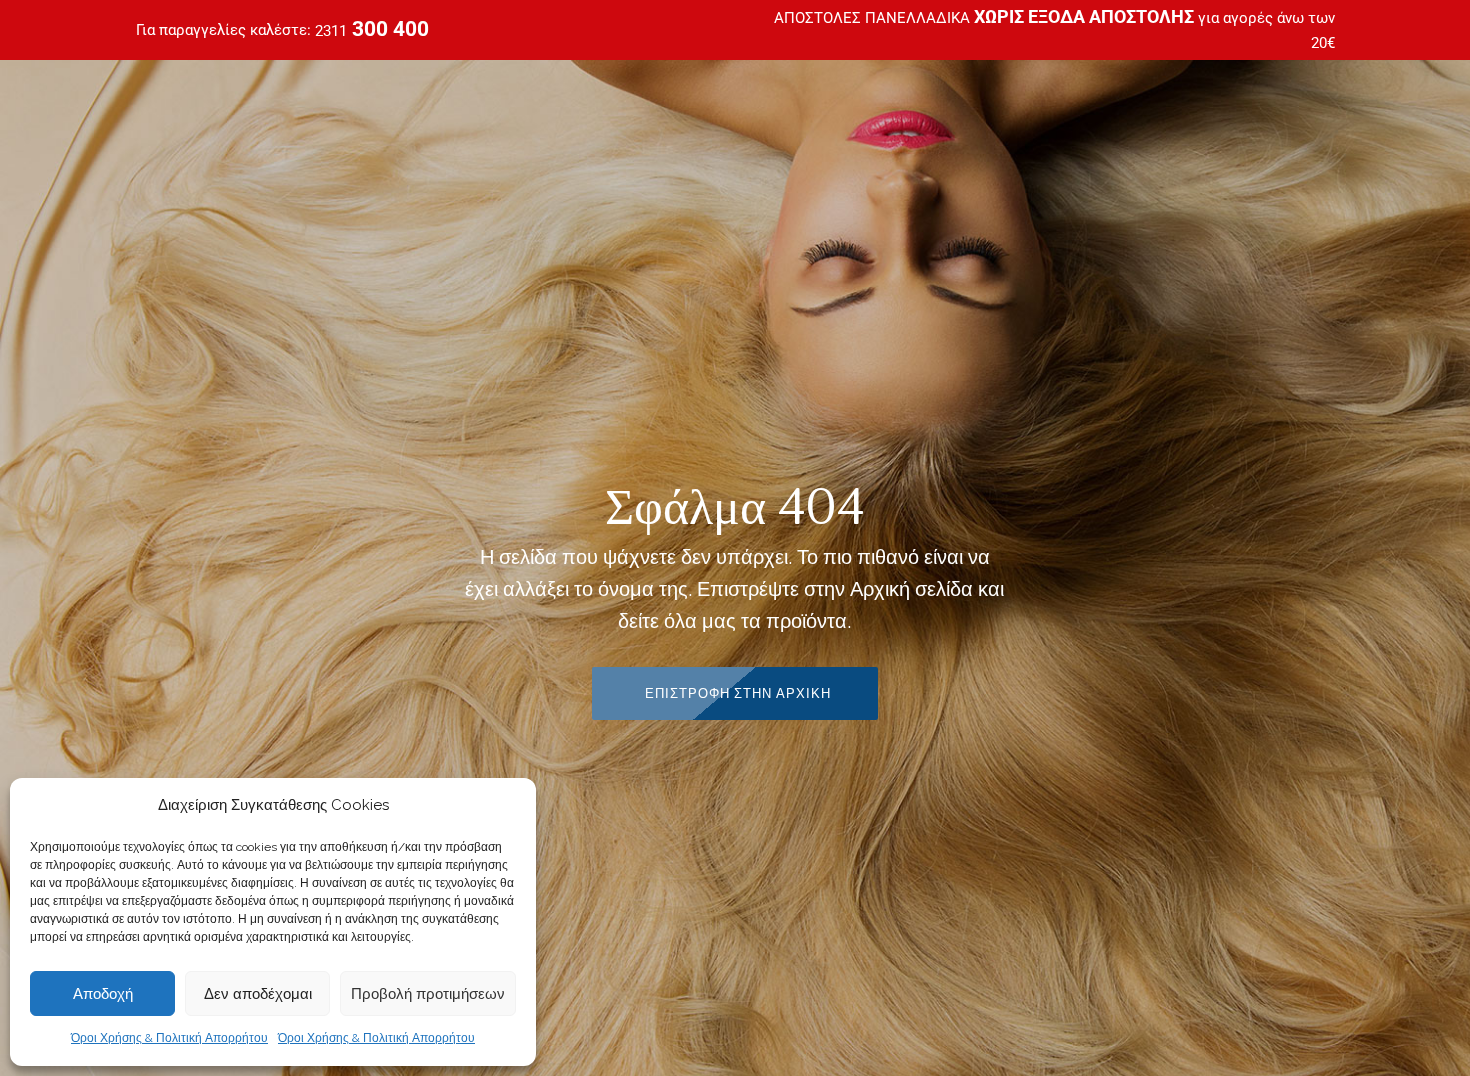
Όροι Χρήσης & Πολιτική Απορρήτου (169, 1038)
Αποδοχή (103, 993)
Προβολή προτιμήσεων (428, 993)
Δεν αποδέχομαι (258, 993)
